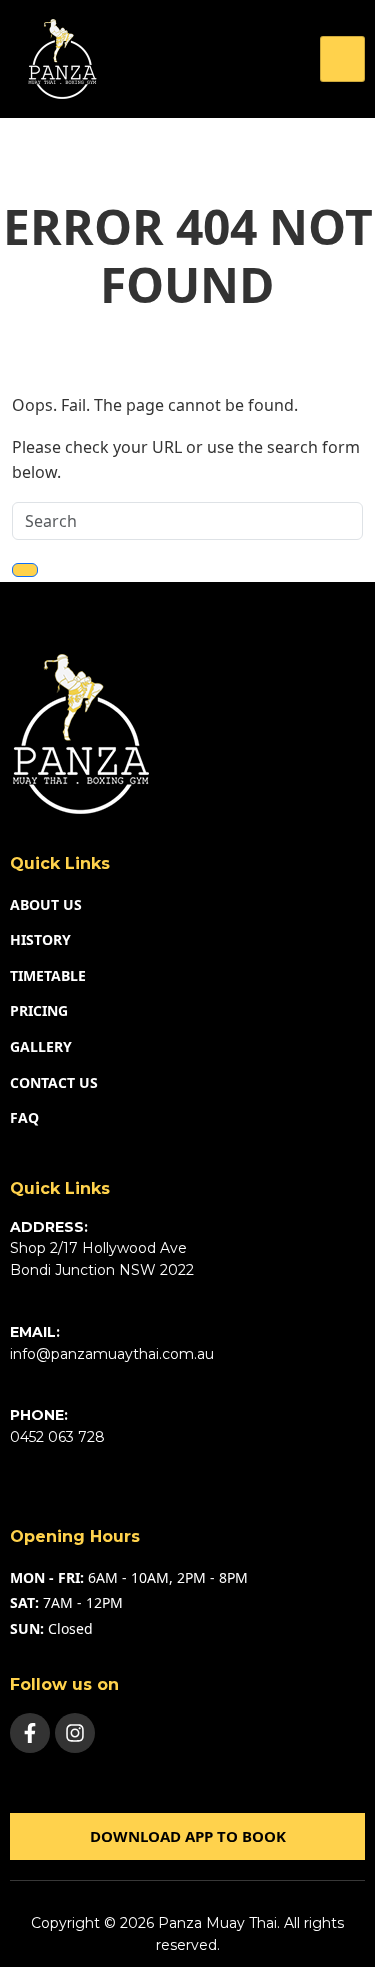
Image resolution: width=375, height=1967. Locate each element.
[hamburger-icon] (342, 59)
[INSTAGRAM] (75, 1733)
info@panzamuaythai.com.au (112, 1354)
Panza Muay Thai (217, 1923)
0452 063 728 (57, 1437)
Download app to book (188, 1836)
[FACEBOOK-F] (30, 1733)
